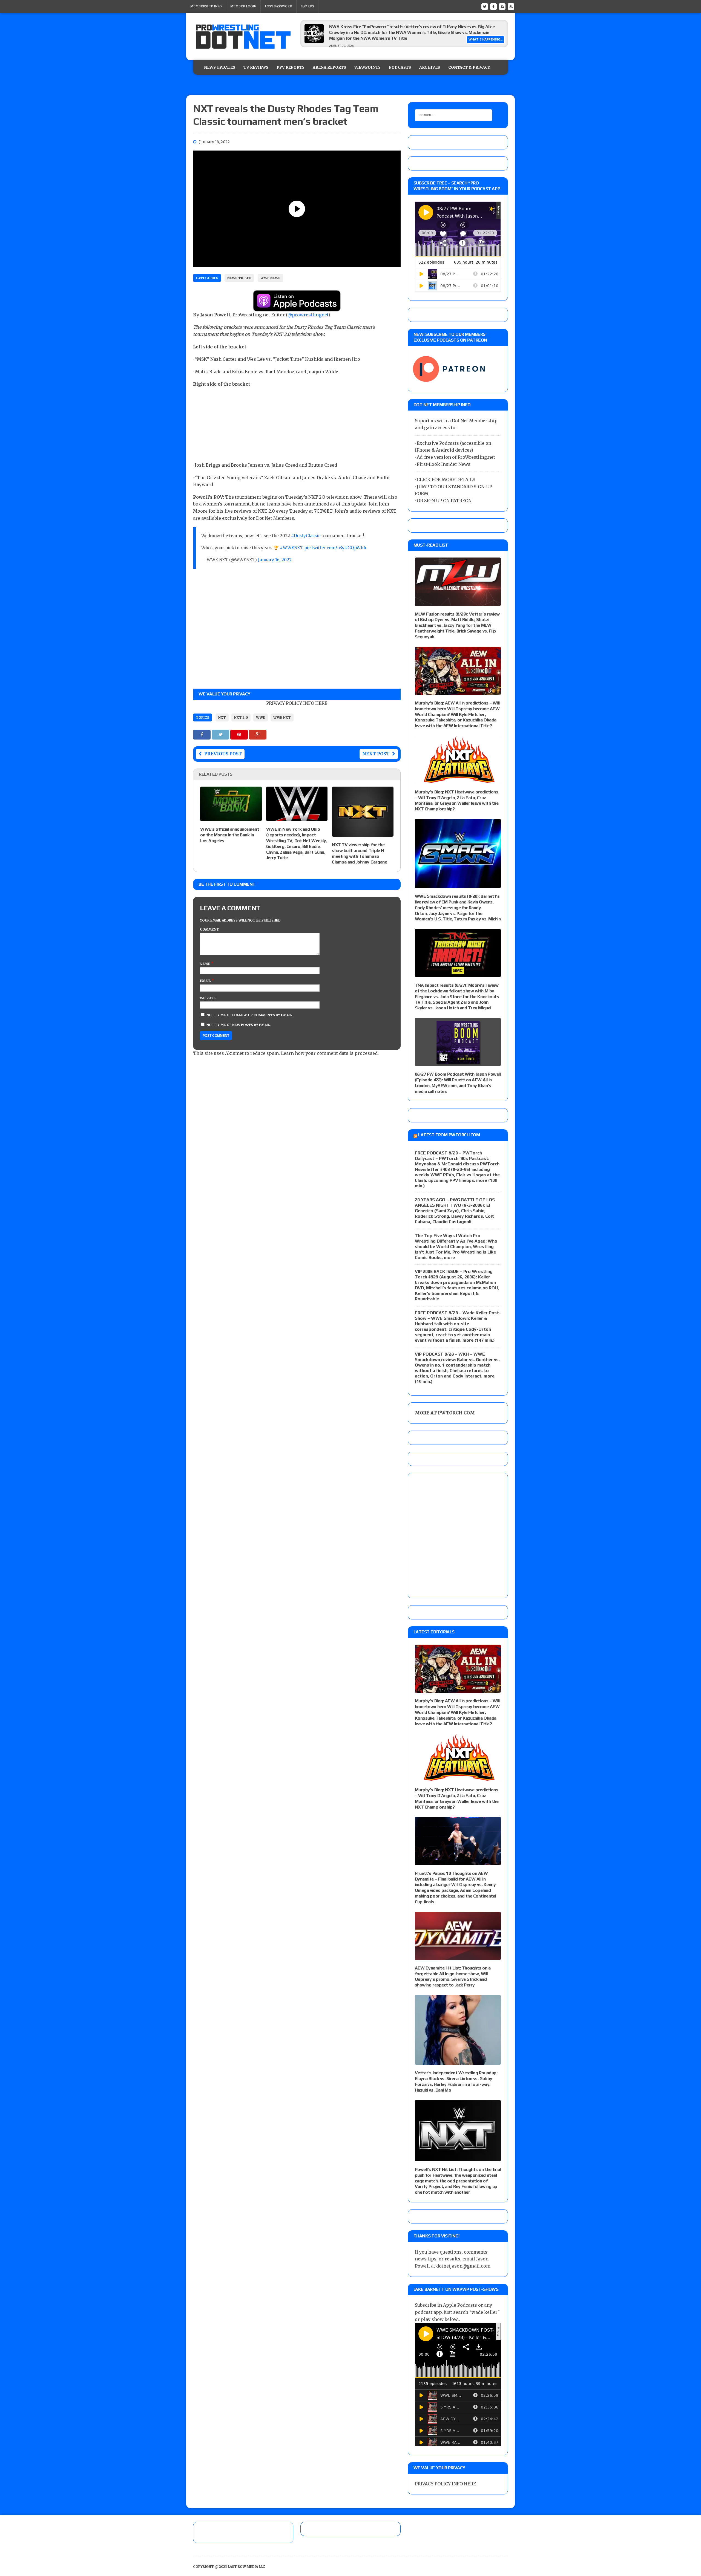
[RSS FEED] (502, 6)
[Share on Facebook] (202, 734)
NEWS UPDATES (220, 67)
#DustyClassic (306, 536)
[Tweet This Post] (221, 734)
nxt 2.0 (241, 717)
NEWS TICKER (239, 278)
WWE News (270, 278)
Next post (376, 754)
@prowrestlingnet (308, 315)
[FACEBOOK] (493, 6)
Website (208, 998)
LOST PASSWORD (278, 6)
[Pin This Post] (240, 734)
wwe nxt (282, 717)
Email (206, 981)
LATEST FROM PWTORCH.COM (449, 1135)
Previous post (223, 754)
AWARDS (307, 6)
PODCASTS (400, 67)
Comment (209, 929)
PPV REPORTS (291, 67)
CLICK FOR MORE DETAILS (446, 480)
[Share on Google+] (258, 734)
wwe (261, 717)
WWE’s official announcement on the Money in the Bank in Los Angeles (230, 835)
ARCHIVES (430, 67)
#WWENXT (291, 548)
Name (205, 964)
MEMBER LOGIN (243, 6)
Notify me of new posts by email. (239, 1025)
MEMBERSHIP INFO (206, 6)
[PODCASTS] (511, 6)
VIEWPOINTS (367, 67)
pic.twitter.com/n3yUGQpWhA (335, 548)
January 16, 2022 (275, 560)
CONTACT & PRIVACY (469, 67)
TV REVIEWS (256, 67)
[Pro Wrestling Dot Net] (243, 37)
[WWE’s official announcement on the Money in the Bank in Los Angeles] (231, 818)
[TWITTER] (485, 6)
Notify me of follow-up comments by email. (250, 1015)
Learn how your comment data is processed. (330, 1053)
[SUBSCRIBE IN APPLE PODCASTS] (297, 308)
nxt (222, 717)
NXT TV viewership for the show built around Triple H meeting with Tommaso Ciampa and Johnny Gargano (360, 853)
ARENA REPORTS (329, 67)
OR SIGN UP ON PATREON (444, 501)
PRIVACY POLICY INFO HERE (297, 703)
